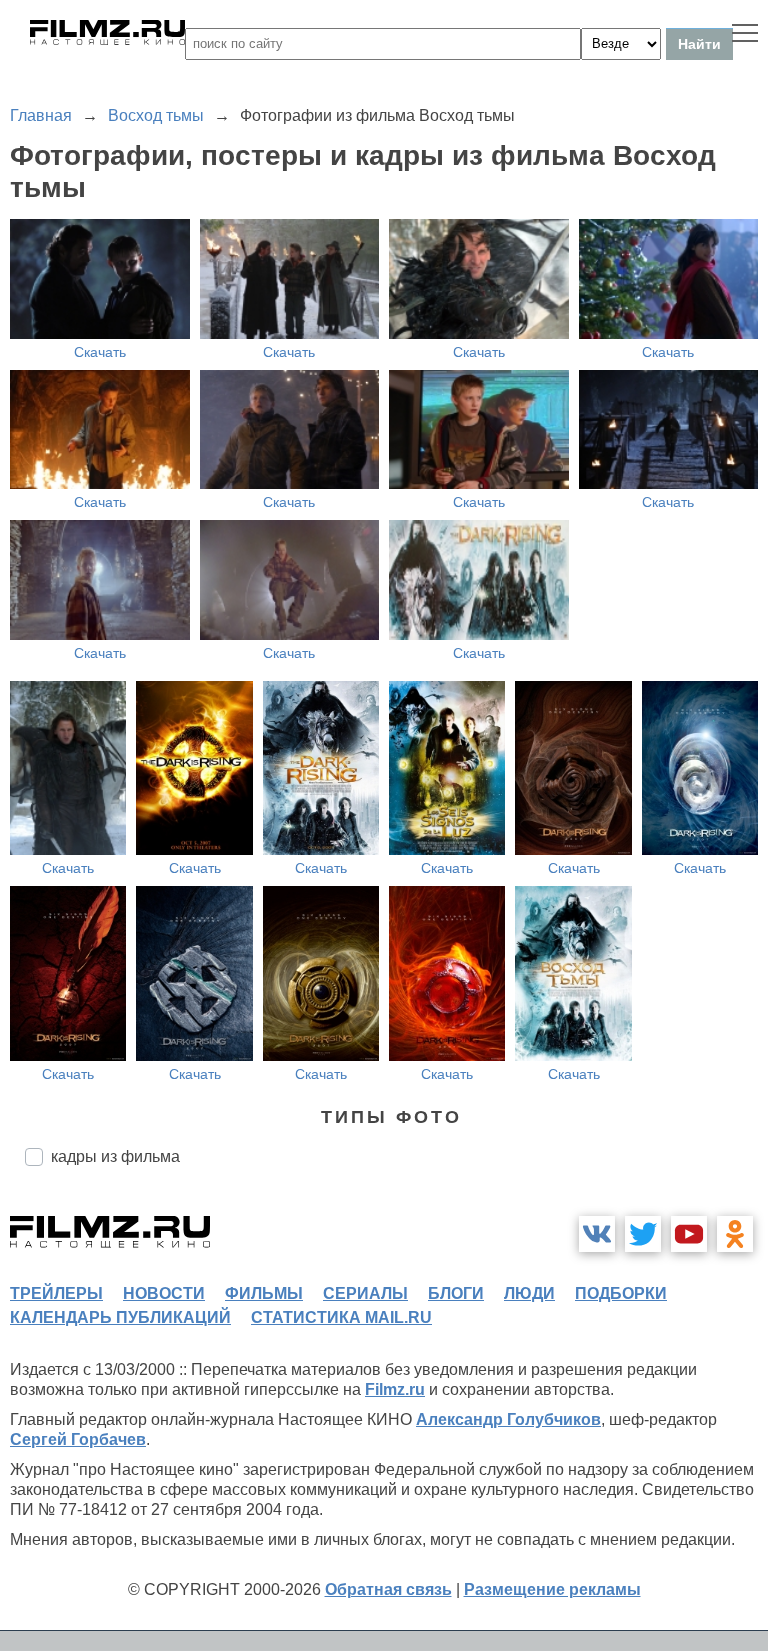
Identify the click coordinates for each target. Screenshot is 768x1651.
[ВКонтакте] (597, 1234)
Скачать (100, 352)
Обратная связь (388, 1589)
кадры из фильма (115, 1156)
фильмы (264, 1293)
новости (164, 1293)
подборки (621, 1293)
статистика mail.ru (341, 1317)
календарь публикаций (120, 1317)
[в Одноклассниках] (735, 1234)
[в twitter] (643, 1234)
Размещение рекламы (552, 1589)
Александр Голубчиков (508, 1419)
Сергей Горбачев (78, 1439)
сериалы (365, 1293)
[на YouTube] (689, 1234)
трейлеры (56, 1293)
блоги (456, 1293)
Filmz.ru (395, 1389)
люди (529, 1293)
